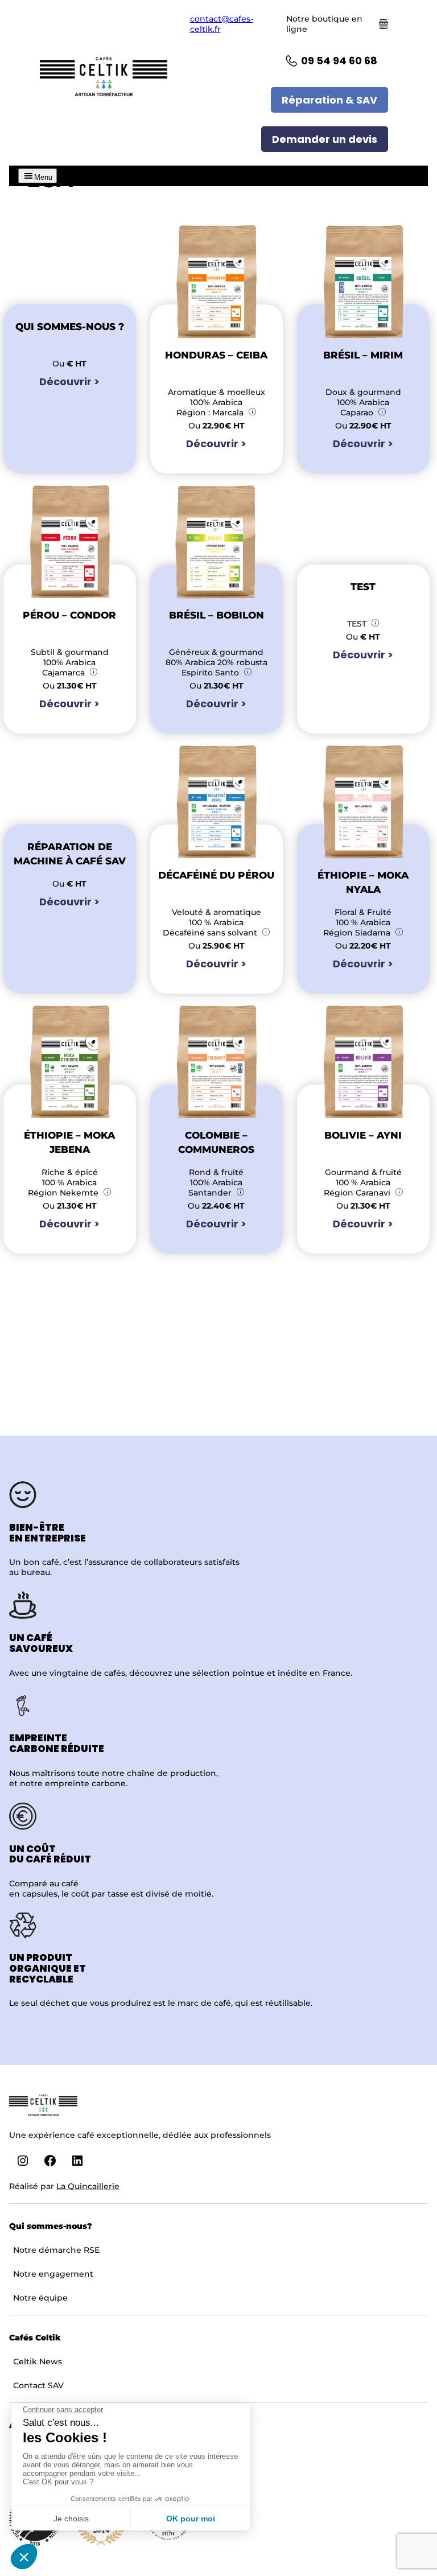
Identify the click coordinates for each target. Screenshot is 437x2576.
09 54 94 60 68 (339, 61)
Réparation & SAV (329, 100)
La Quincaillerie (88, 2186)
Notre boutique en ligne (324, 24)
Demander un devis (325, 139)
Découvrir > (69, 382)
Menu (43, 177)
